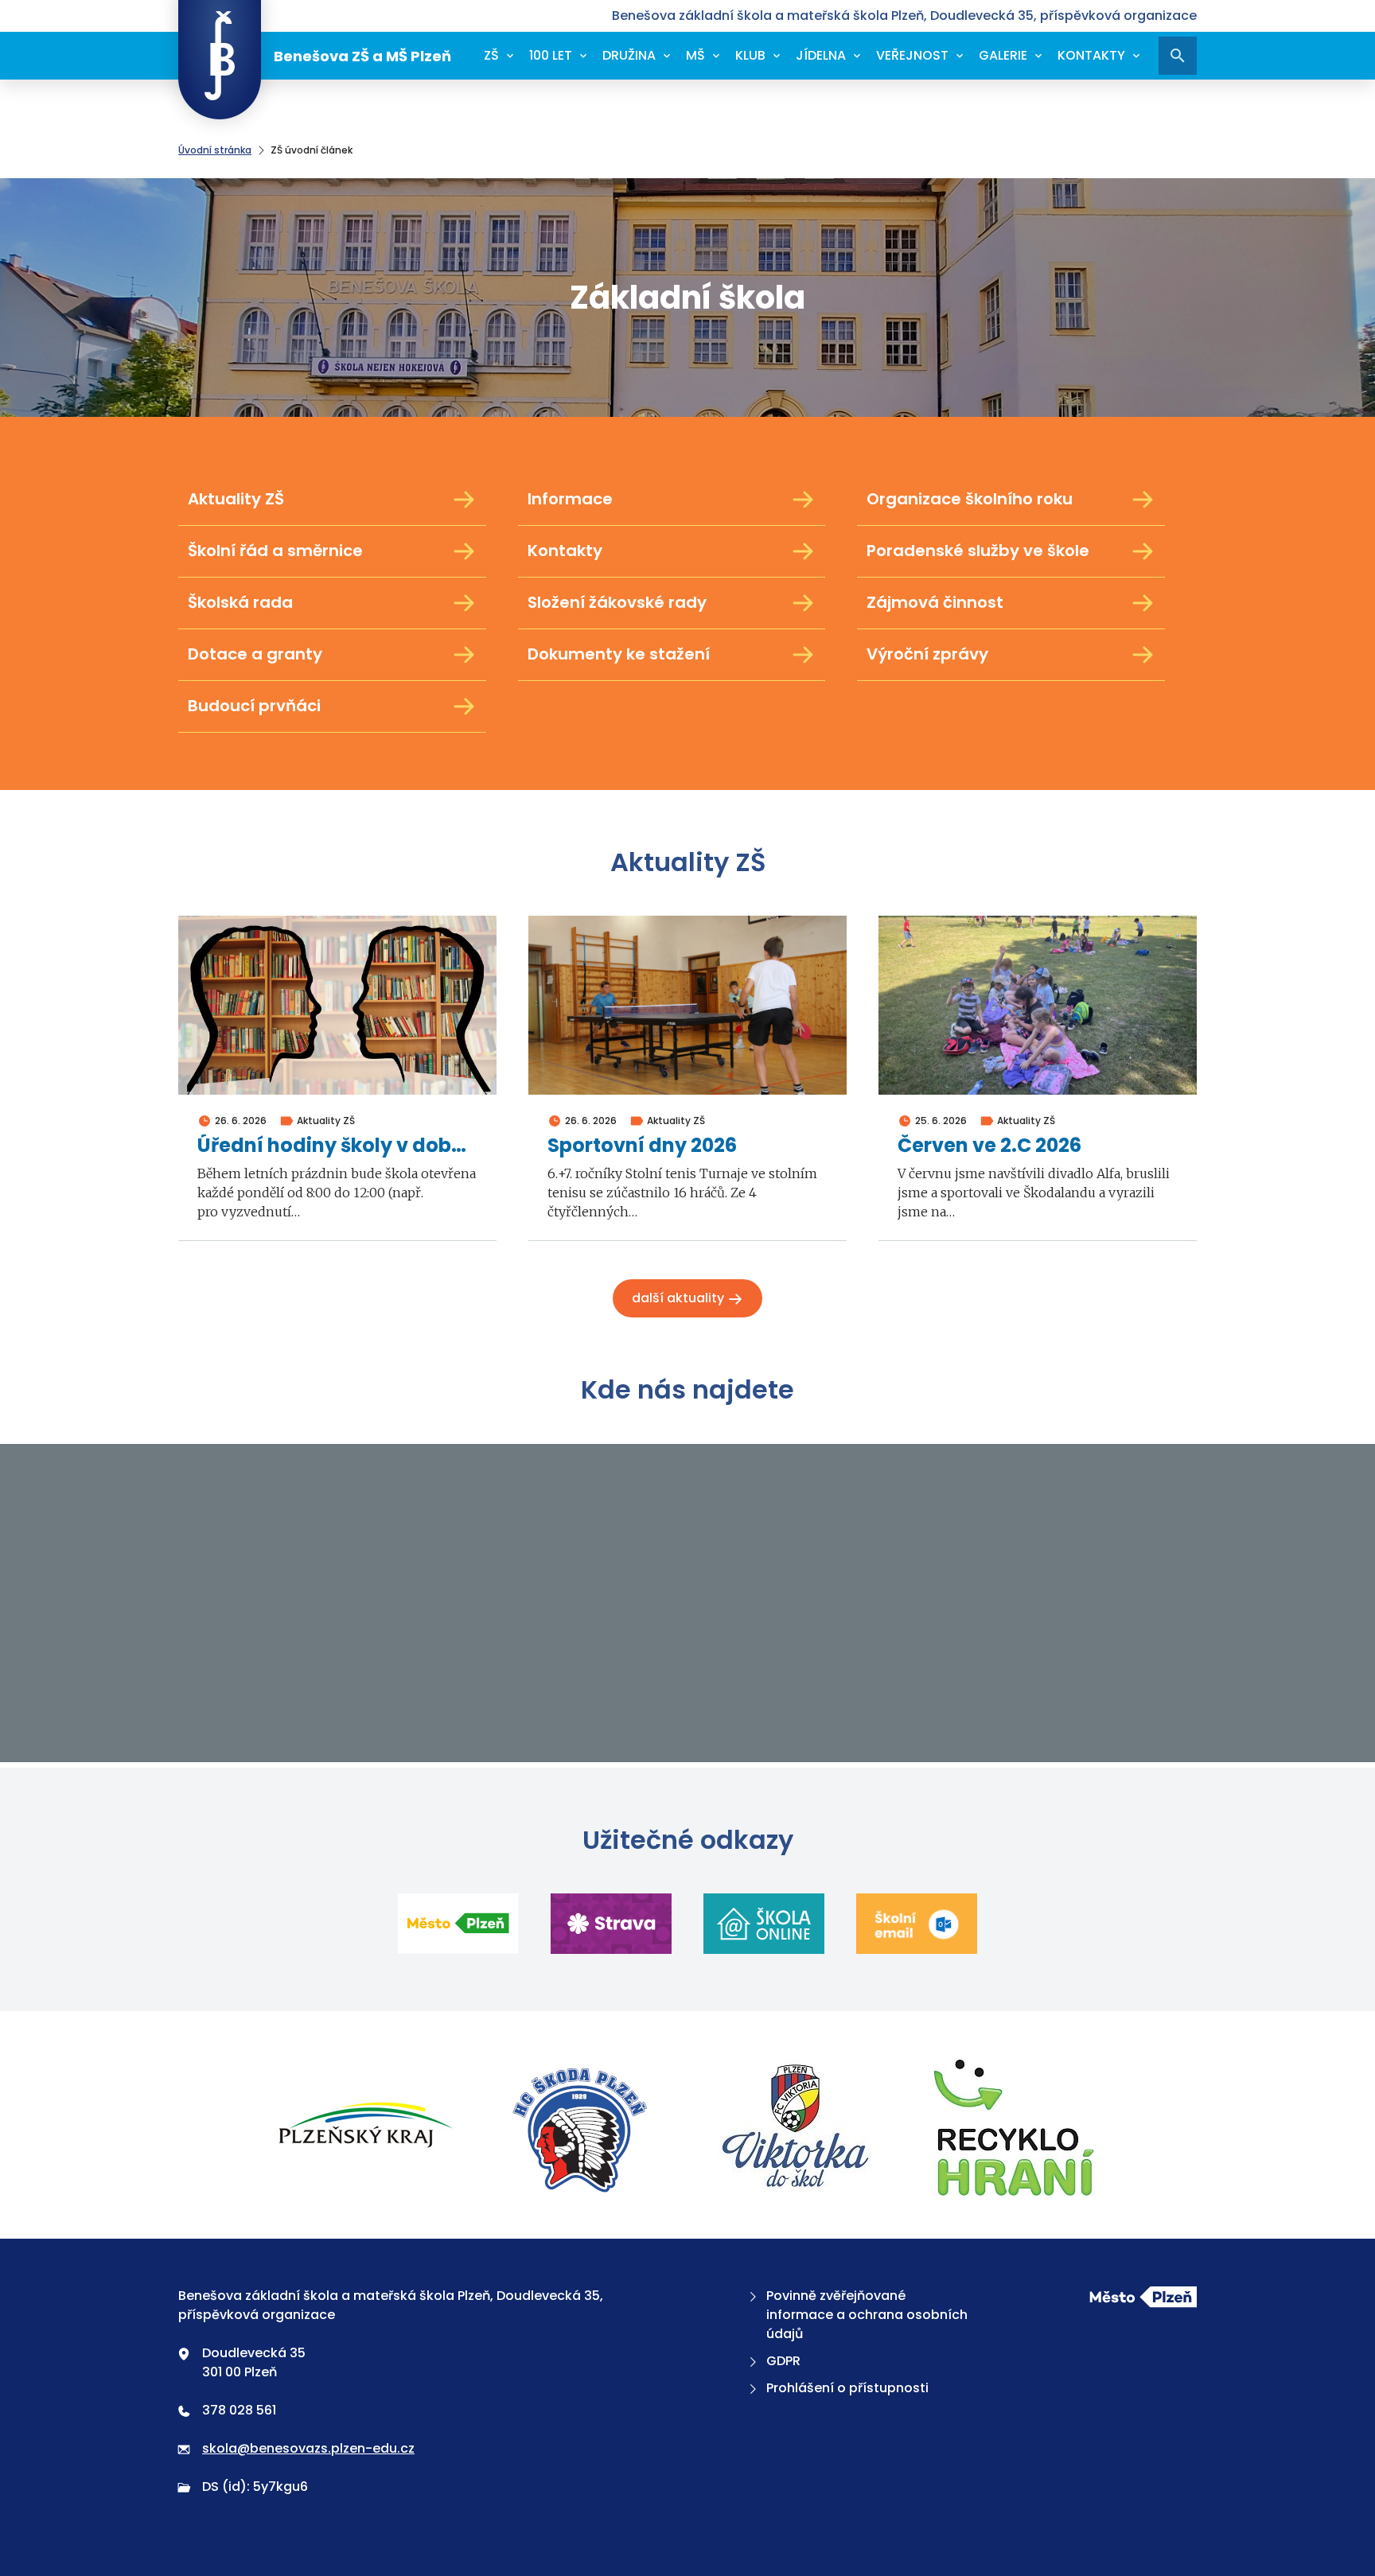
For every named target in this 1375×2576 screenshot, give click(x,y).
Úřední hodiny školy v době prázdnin (337, 1146)
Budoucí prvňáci (254, 706)
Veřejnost (912, 55)
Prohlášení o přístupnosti (847, 2388)
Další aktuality (680, 1298)
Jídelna (821, 55)
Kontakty (1091, 55)
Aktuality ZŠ (236, 499)
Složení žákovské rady (617, 602)
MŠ (695, 55)
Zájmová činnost (935, 602)
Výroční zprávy (927, 654)
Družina (629, 55)
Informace (570, 499)
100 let (551, 55)
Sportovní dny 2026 (642, 1146)
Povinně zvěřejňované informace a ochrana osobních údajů (867, 2315)
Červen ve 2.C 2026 (989, 1146)
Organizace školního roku (970, 499)
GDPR (783, 2361)
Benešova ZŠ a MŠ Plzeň (362, 56)
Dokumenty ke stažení (619, 654)
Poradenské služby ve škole (978, 551)
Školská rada (240, 602)
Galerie (1003, 55)
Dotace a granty (255, 654)
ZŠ (491, 55)
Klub (750, 55)
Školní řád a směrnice (275, 551)
